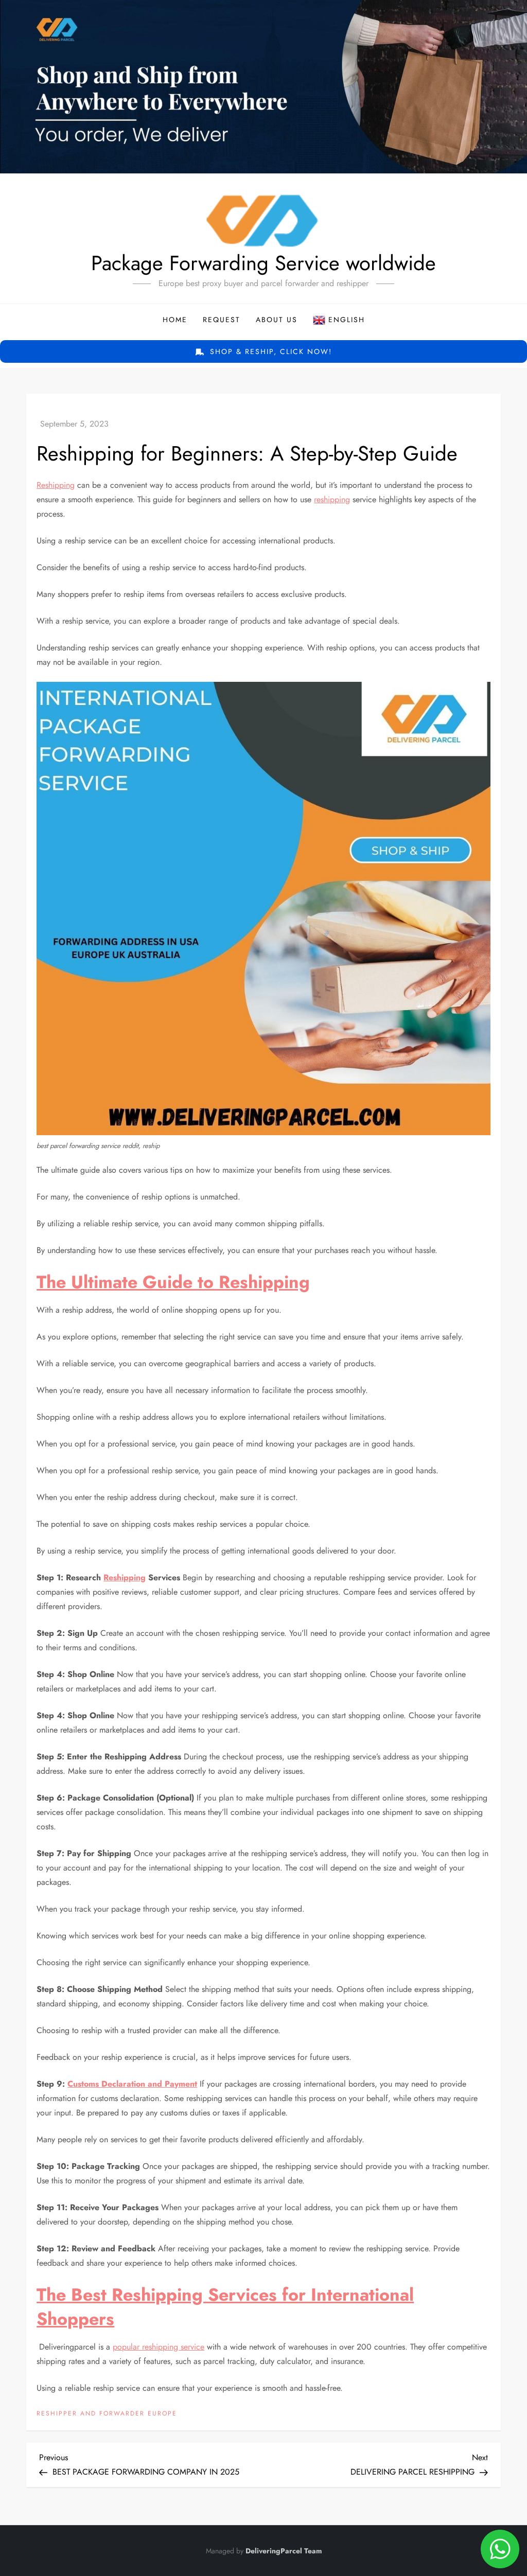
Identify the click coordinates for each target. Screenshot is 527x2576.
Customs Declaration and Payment (132, 2084)
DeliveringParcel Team (284, 2551)
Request (222, 320)
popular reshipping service (159, 2347)
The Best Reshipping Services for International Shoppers (225, 2307)
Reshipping (56, 485)
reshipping (332, 499)
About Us (277, 320)
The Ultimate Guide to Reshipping (173, 1282)
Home (175, 320)
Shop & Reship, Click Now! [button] (269, 351)
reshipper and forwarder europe (107, 2414)
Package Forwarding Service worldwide (263, 263)
